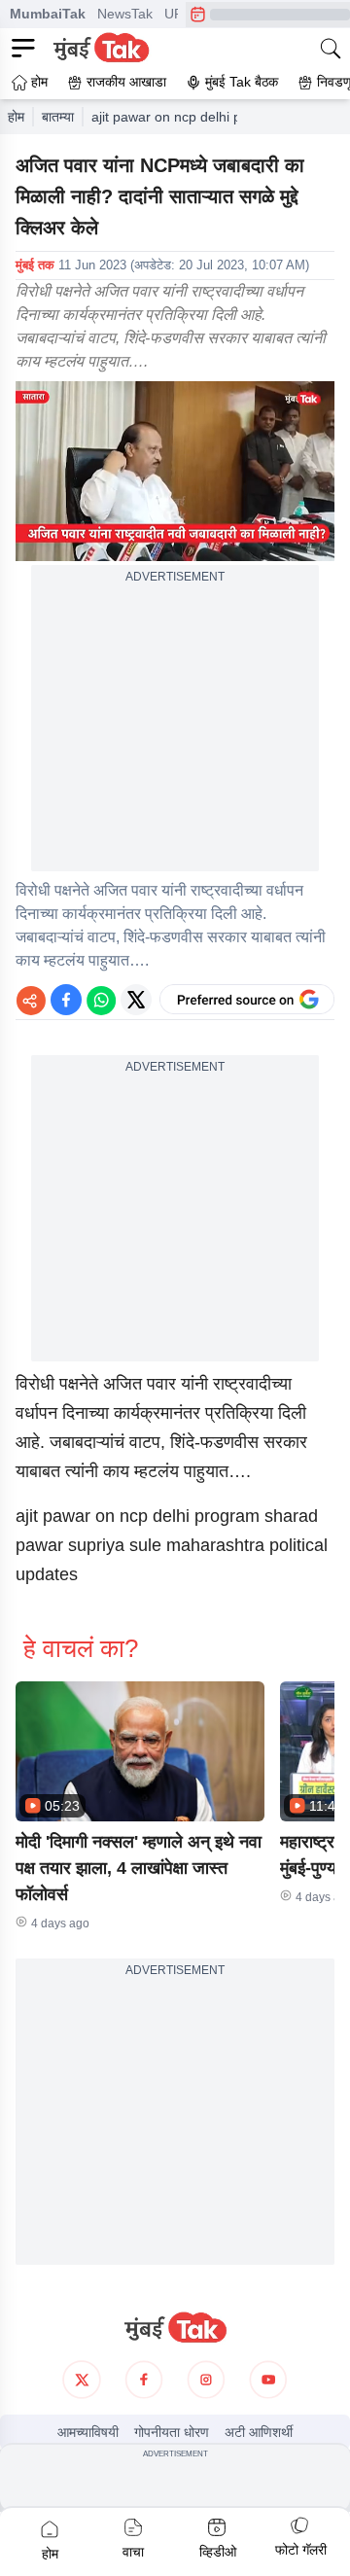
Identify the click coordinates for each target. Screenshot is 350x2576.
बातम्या (58, 117)
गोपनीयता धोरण (172, 2432)
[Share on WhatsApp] (101, 1000)
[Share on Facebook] (66, 1000)
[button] (140, 1751)
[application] (175, 471)
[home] (175, 2328)
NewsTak (125, 14)
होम (16, 117)
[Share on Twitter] (136, 1000)
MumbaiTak (48, 14)
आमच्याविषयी (88, 2432)
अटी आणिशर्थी (259, 2432)
